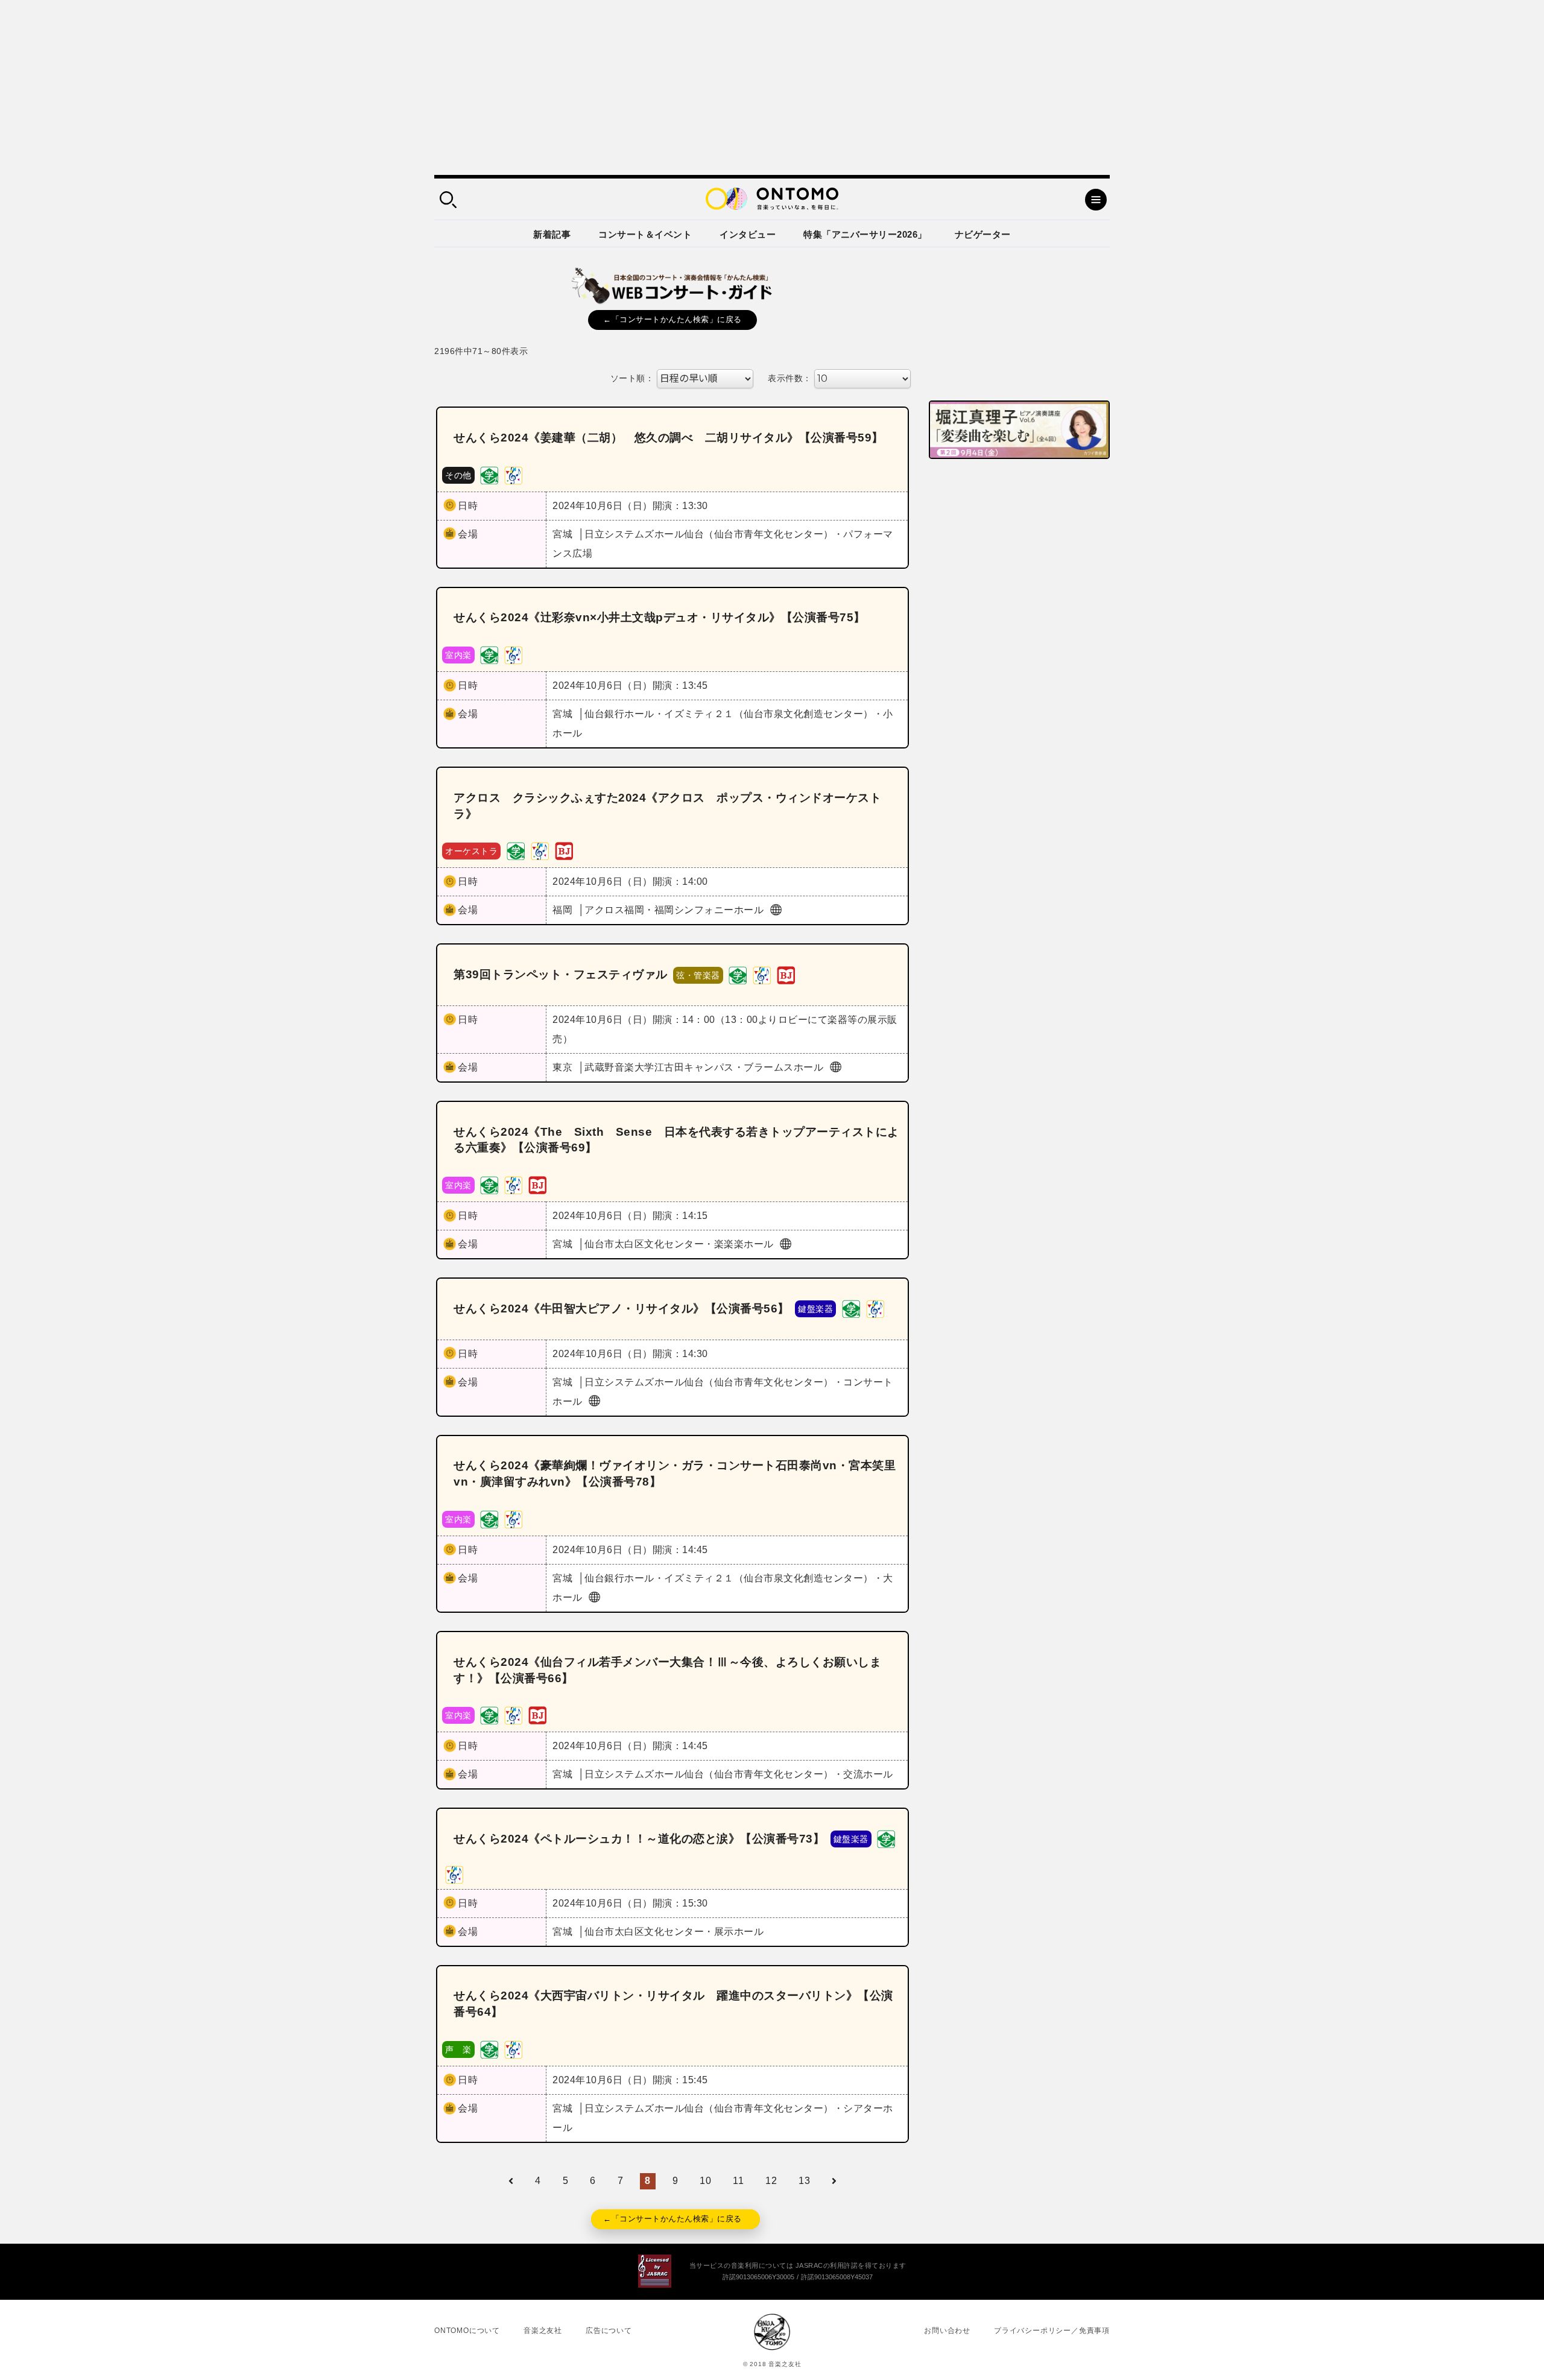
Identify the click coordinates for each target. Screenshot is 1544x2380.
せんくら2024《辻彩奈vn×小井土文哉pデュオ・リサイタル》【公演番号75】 (660, 617)
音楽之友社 (543, 2331)
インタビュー (748, 234)
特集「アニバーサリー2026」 (865, 234)
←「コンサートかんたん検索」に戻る (672, 319)
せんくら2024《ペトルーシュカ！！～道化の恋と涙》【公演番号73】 (639, 1839)
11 (738, 2181)
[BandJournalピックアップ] (564, 851)
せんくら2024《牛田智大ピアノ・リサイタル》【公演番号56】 (622, 1309)
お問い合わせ (947, 2331)
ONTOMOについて (467, 2331)
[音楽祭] (513, 474)
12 (771, 2181)
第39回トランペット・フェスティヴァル (561, 974)
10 (705, 2181)
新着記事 (552, 234)
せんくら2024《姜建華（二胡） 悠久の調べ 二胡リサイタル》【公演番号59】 (669, 438)
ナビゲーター (983, 234)
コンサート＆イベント (645, 234)
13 (804, 2181)
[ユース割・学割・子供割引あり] (489, 474)
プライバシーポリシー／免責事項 (1052, 2331)
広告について (609, 2331)
